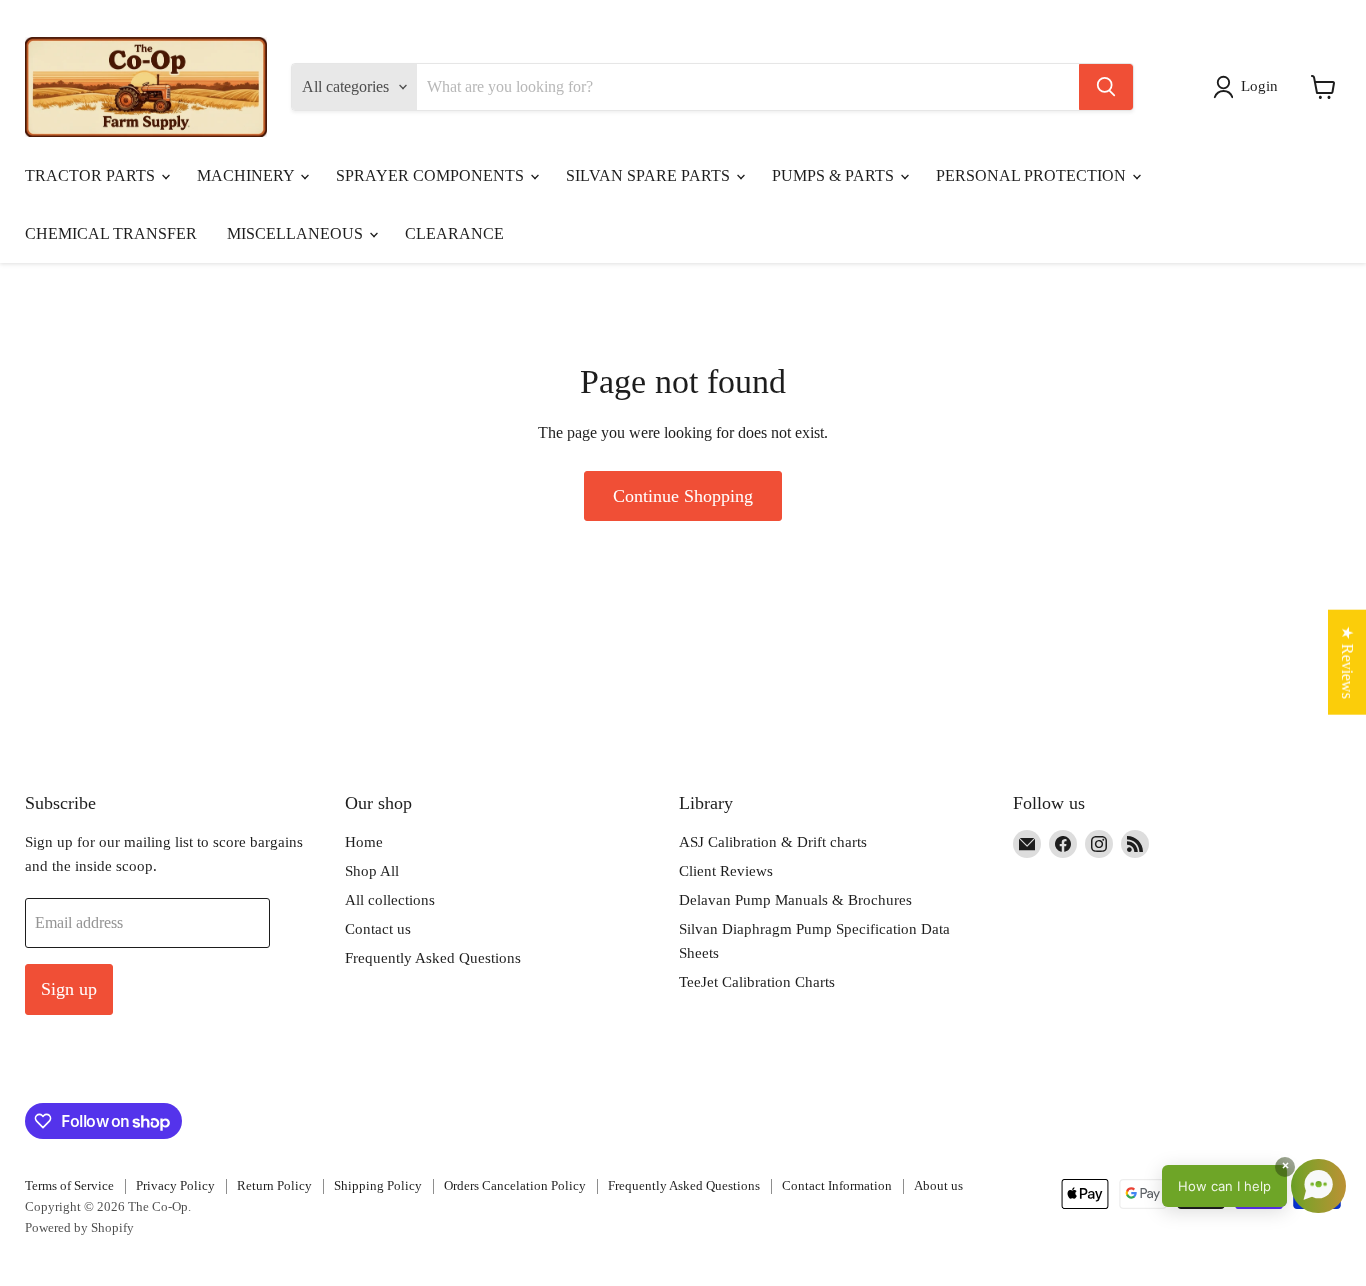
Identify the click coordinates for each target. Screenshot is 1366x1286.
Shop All (372, 871)
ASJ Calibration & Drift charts (773, 842)
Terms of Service (69, 1185)
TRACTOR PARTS (92, 175)
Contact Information (837, 1185)
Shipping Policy (378, 1185)
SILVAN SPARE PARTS (650, 175)
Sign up (69, 989)
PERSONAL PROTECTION (1033, 175)
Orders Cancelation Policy (515, 1185)
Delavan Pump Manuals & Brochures (795, 900)
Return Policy (274, 1185)
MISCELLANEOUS (297, 233)
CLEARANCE (454, 233)
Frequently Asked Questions (433, 958)
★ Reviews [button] (1347, 662)
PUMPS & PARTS (835, 175)
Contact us (378, 929)
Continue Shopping (683, 496)
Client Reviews (726, 871)
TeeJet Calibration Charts (757, 982)
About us (938, 1185)
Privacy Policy (175, 1185)
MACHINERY (247, 175)
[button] (1249, 87)
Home (364, 842)
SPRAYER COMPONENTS (432, 175)
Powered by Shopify (79, 1227)
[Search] (1106, 87)
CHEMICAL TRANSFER (111, 233)
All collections (390, 900)
